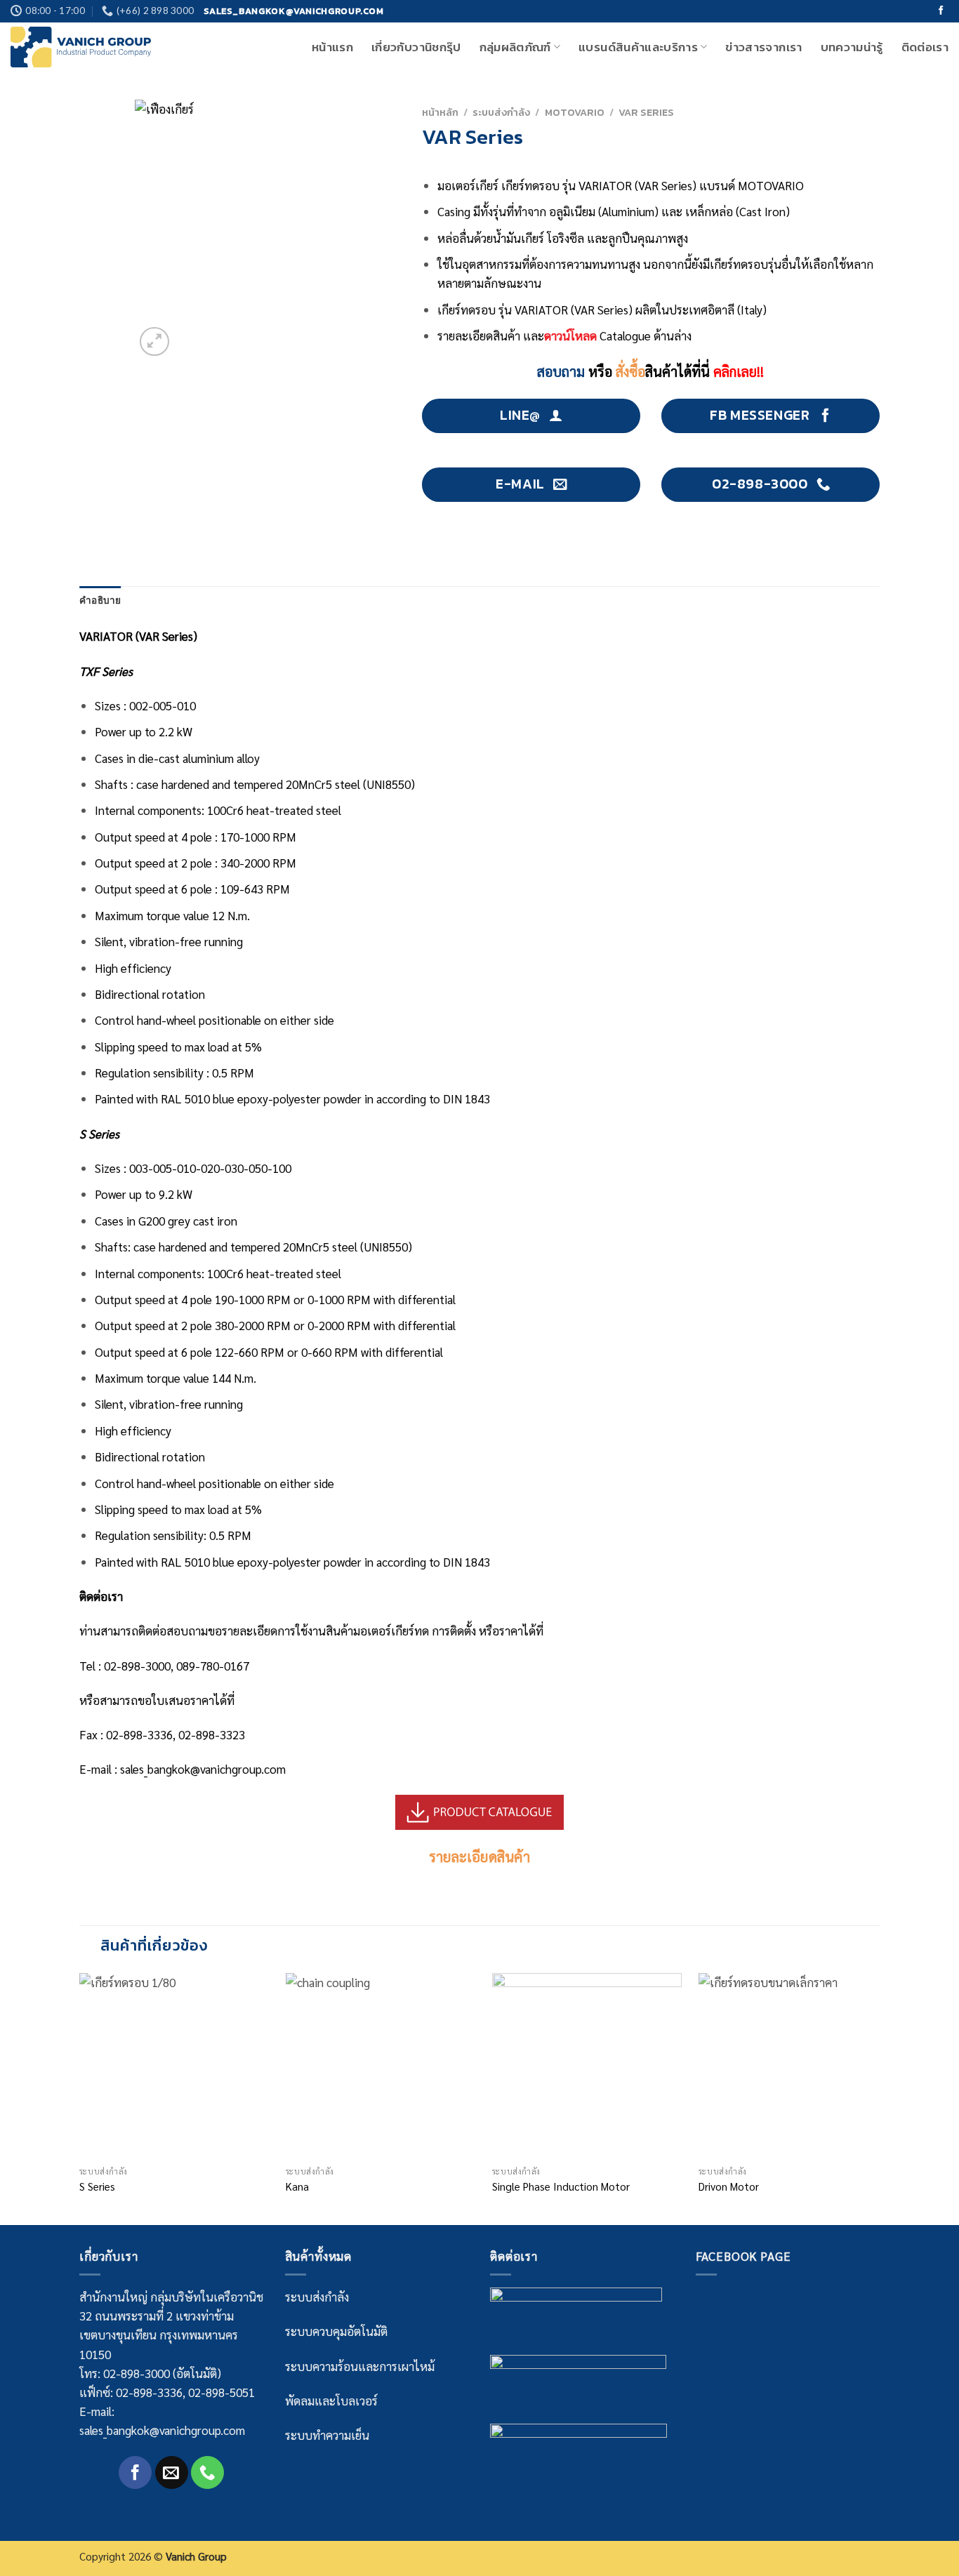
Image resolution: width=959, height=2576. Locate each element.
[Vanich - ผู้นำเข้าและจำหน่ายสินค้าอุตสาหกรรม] (81, 47)
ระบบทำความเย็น (327, 2435)
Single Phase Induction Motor (561, 2187)
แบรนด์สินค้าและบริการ (638, 47)
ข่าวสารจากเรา (763, 47)
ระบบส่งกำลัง (501, 112)
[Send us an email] (172, 2472)
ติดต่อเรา (925, 47)
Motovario (575, 112)
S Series (97, 2187)
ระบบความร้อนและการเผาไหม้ (360, 2366)
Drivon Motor (729, 2187)
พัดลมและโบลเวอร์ (331, 2401)
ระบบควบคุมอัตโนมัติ (336, 2331)
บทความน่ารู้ (852, 47)
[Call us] (207, 2472)
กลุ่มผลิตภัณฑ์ (515, 47)
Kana (297, 2187)
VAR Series (646, 112)
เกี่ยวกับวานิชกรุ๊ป (416, 47)
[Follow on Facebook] (941, 11)
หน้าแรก (332, 47)
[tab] (100, 601)
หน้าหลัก (440, 112)
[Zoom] (154, 341)
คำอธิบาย (100, 600)
